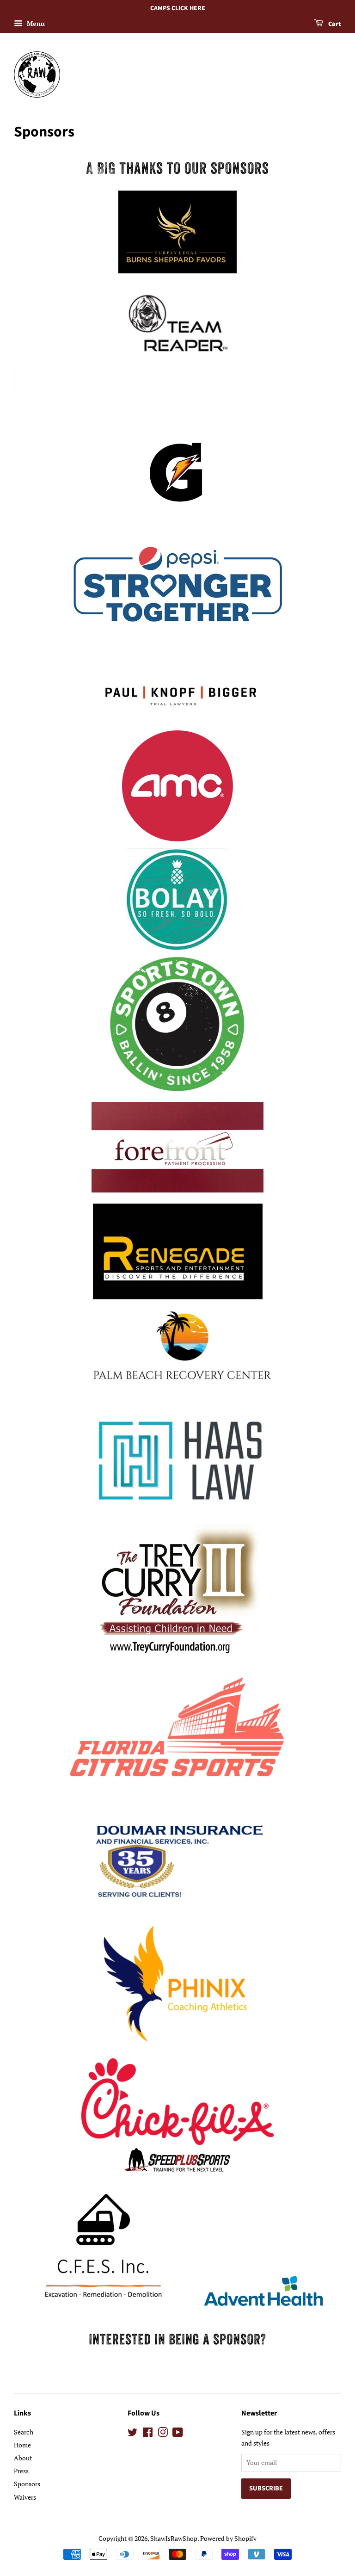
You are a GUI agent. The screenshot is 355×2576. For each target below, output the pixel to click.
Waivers (25, 2497)
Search (24, 2432)
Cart (334, 24)
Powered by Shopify (228, 2538)
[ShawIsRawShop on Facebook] (148, 2434)
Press (21, 2471)
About (23, 2458)
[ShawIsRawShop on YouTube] (178, 2434)
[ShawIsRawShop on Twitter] (133, 2434)
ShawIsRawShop (174, 2538)
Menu (35, 23)
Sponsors (27, 2484)
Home (22, 2445)
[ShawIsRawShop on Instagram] (163, 2434)
